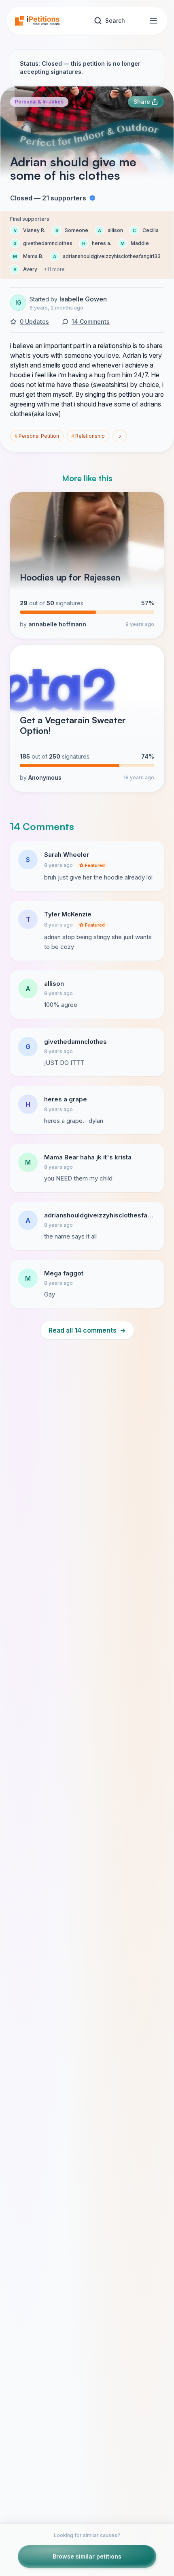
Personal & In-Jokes (39, 102)
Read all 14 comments (87, 1330)
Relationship (88, 436)
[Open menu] (153, 21)
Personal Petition (37, 436)
